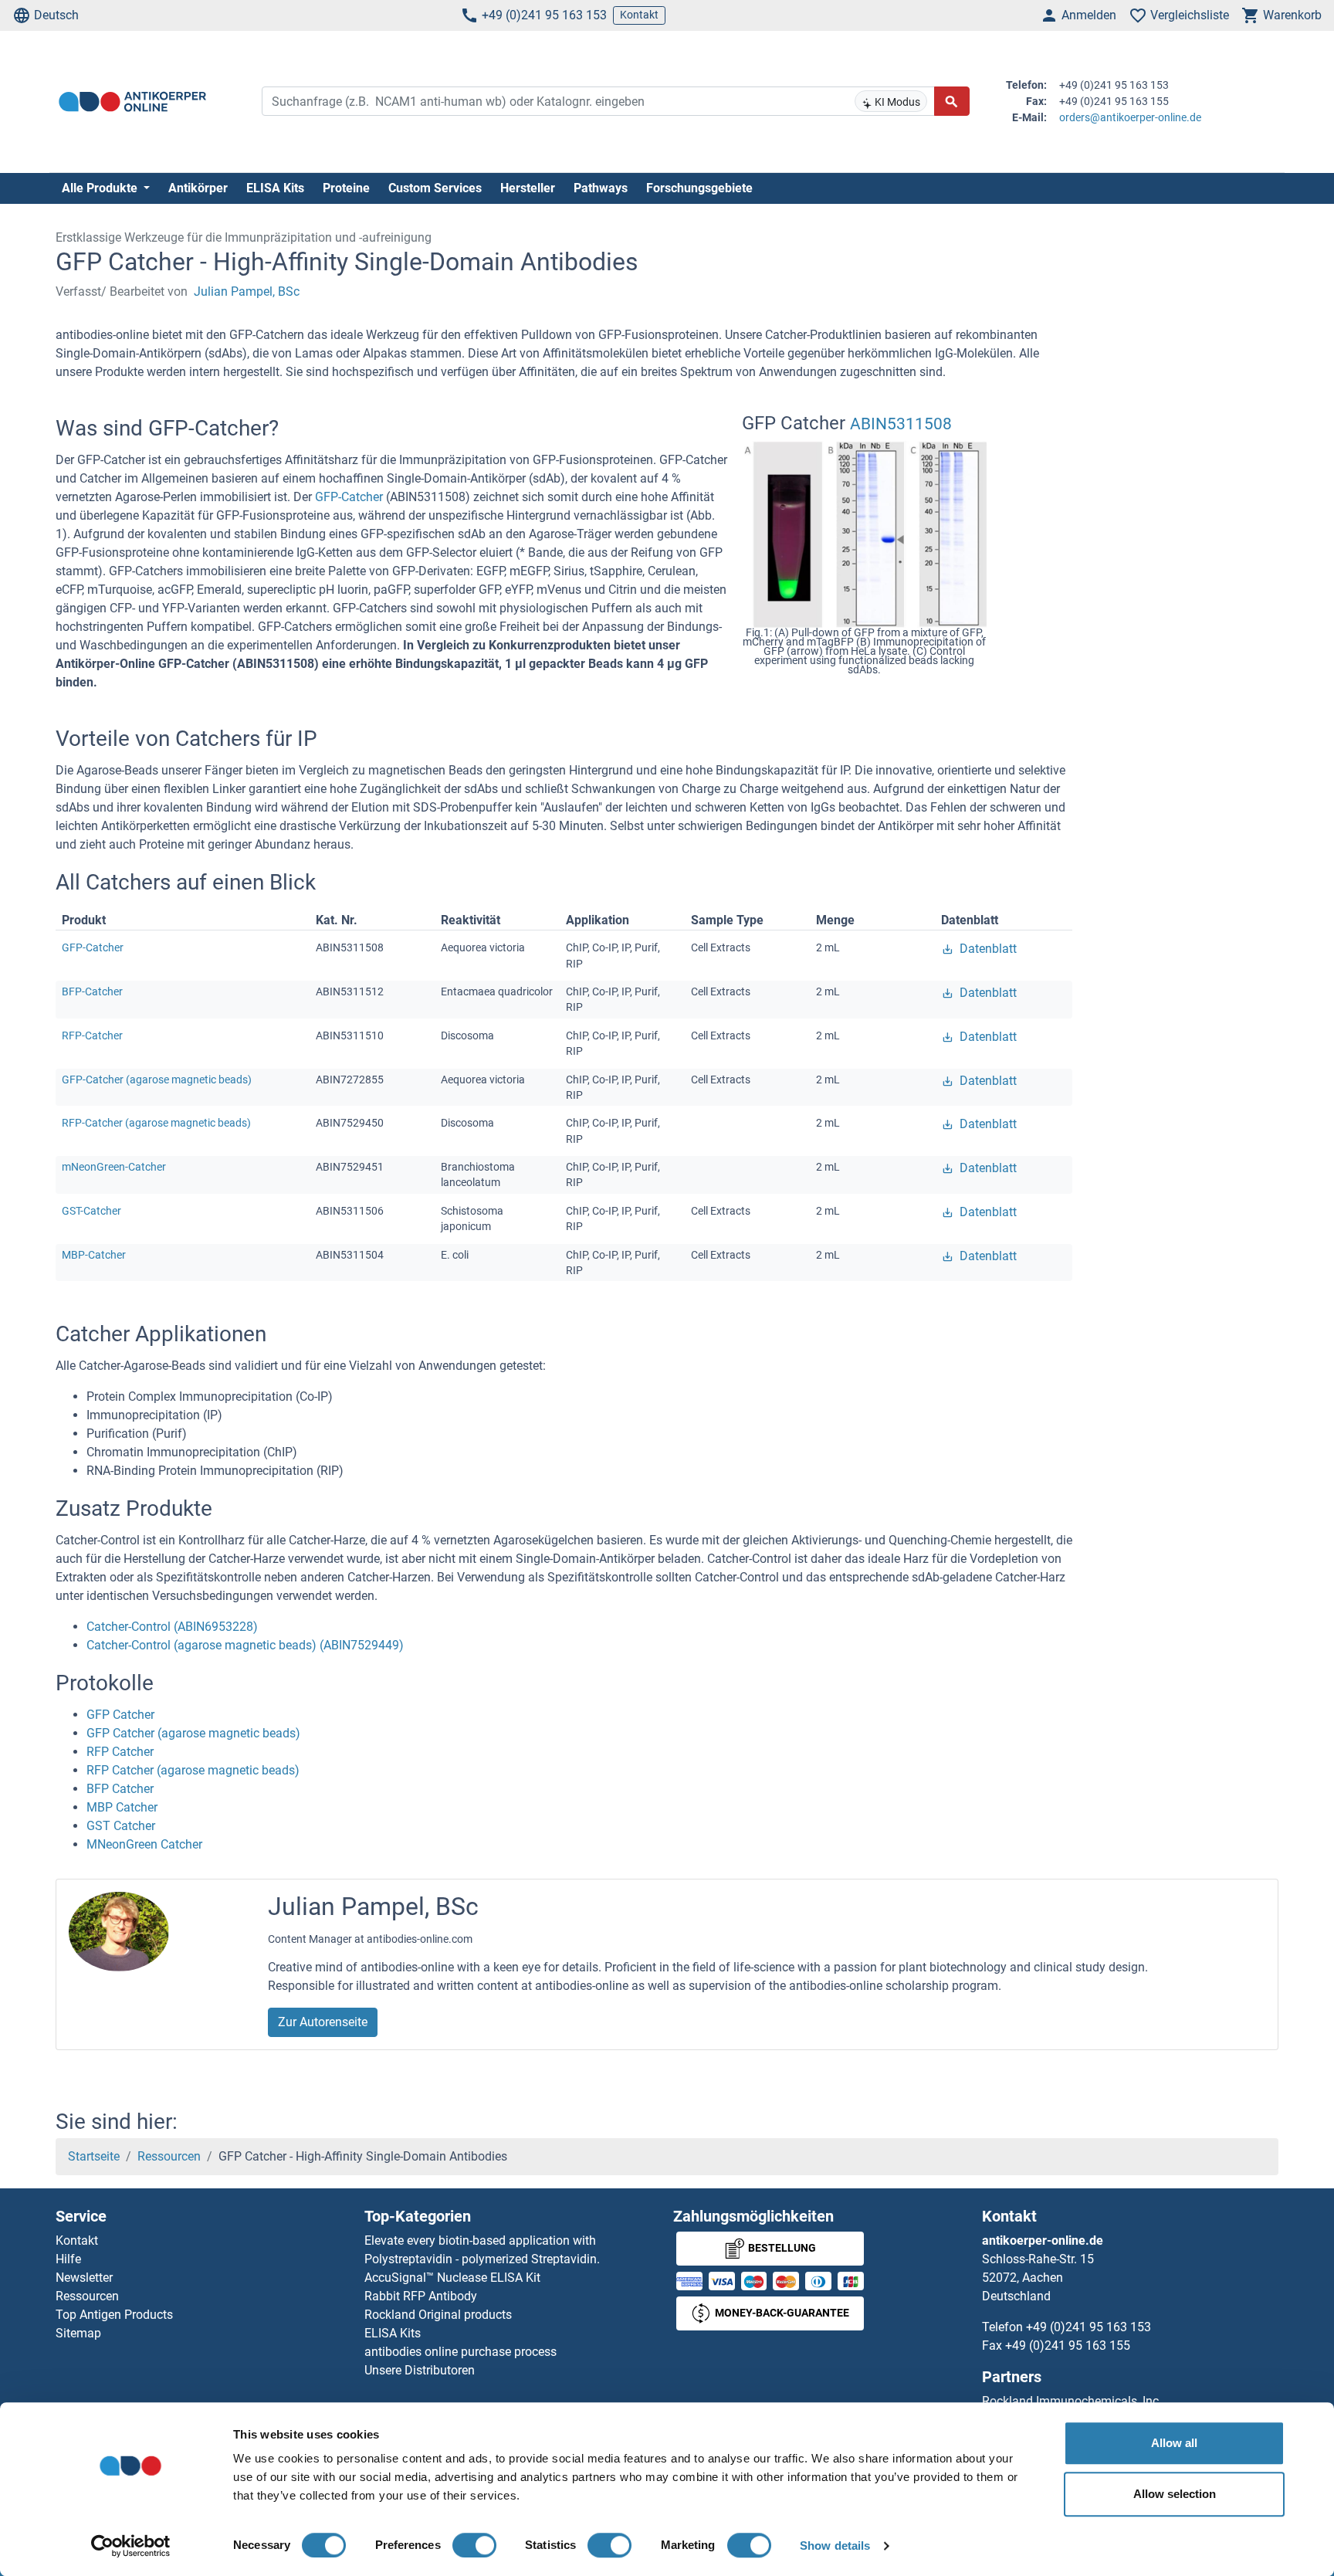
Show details (835, 2545)
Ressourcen (169, 2156)
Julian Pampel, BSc (247, 291)
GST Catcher (121, 1826)
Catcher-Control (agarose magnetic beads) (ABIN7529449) (245, 1645)
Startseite (94, 2156)
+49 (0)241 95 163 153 (544, 15)
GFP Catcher (120, 1715)
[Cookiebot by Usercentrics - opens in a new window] (131, 2546)
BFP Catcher (120, 1789)
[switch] (474, 2545)
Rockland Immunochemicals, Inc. (1072, 2401)
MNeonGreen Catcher (144, 1844)
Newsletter (84, 2278)
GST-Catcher (91, 1211)
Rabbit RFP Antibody (421, 2296)
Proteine (346, 188)
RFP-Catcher (92, 1035)
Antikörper (198, 188)
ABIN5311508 (901, 424)
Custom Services (435, 188)
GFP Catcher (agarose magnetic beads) (193, 1733)
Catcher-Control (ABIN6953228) (172, 1627)
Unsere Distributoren (420, 2370)
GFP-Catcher (350, 497)
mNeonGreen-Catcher (114, 1167)
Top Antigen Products (114, 2315)
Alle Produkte (101, 188)
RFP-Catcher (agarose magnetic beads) (156, 1123)
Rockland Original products (438, 2315)
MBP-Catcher (94, 1255)
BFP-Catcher (92, 991)
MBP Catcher (122, 1807)
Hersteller (528, 188)
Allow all (1174, 2443)
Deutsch (56, 15)
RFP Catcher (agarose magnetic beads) (193, 1770)
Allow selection (1175, 2494)
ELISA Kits (275, 188)
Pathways (601, 188)
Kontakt (639, 15)
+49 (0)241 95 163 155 (1068, 2346)
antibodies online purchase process (460, 2352)
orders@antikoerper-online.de (1130, 117)
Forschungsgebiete (699, 188)
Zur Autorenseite (323, 2022)
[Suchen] (952, 101)
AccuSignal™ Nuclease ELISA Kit (452, 2278)
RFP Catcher (120, 1752)
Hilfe (68, 2259)
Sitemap (78, 2333)
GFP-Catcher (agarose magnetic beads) (157, 1080)
